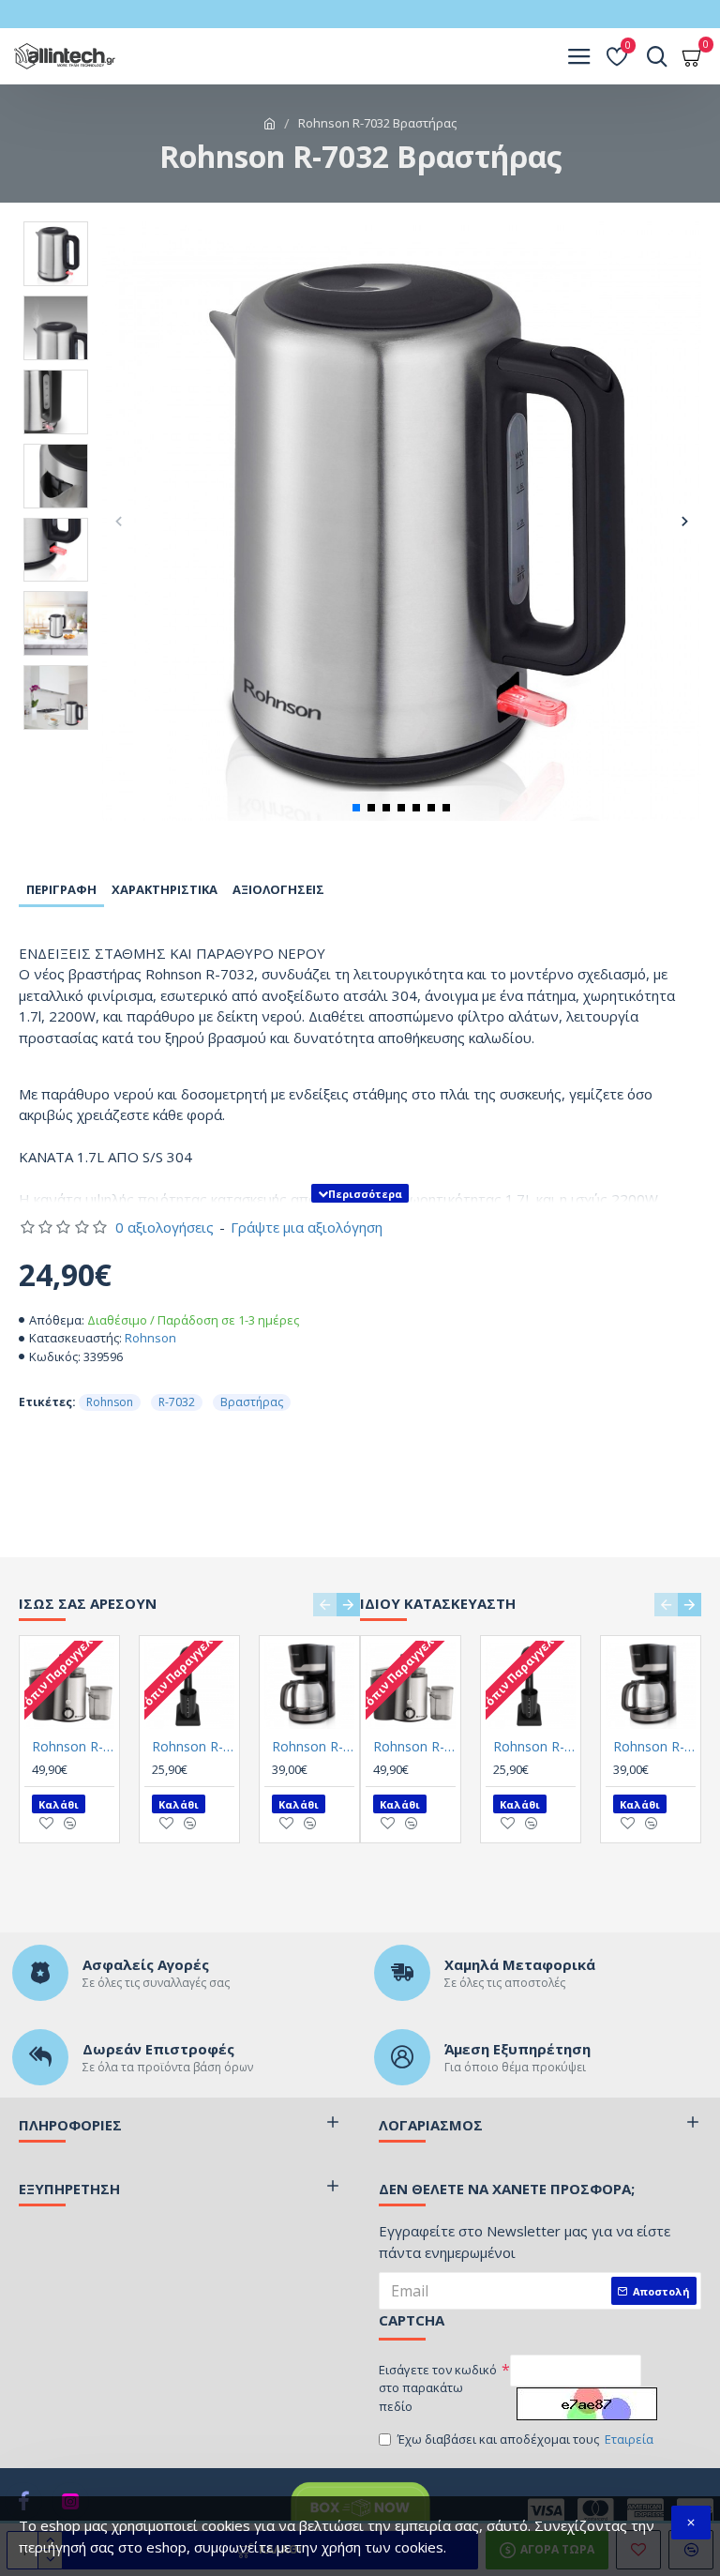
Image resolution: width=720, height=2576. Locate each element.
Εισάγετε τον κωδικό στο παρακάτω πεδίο (438, 2388)
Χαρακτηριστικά (165, 889)
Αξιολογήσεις (278, 889)
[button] (119, 521)
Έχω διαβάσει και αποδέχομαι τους (525, 2439)
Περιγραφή (61, 889)
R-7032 (177, 1402)
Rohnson (150, 1338)
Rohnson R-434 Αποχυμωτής (73, 1747)
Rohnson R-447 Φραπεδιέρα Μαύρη (193, 1747)
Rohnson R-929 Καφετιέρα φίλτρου (313, 1747)
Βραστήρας (252, 1402)
